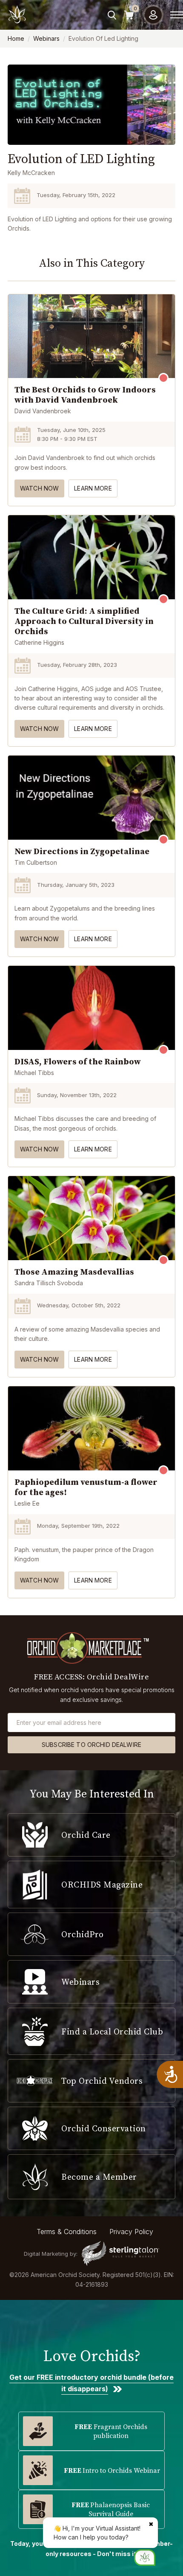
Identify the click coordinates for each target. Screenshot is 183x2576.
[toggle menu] (177, 15)
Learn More (93, 488)
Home (16, 38)
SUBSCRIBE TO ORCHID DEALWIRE (91, 1745)
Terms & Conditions (67, 2232)
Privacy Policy (131, 2232)
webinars (46, 38)
